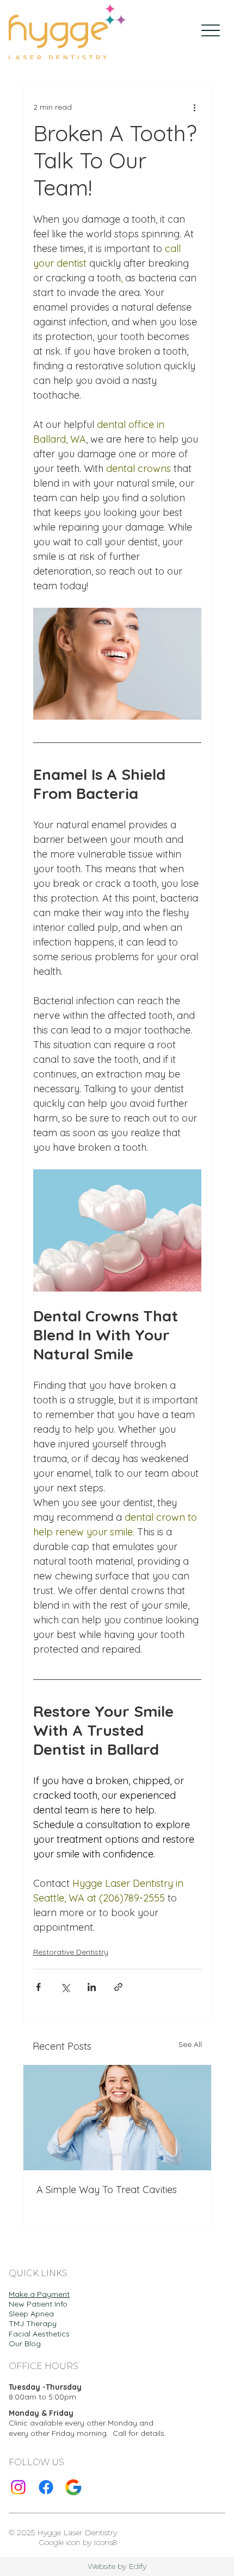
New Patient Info (38, 2304)
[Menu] (210, 31)
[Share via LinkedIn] (92, 1987)
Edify (137, 2566)
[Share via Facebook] (38, 1987)
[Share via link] (118, 1987)
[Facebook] (46, 2487)
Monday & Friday (41, 2413)
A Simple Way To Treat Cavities (107, 2190)
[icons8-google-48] (73, 2487)
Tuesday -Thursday (45, 2387)
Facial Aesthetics (39, 2334)
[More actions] (195, 108)
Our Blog (25, 2344)
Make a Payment (39, 2294)
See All (190, 2044)
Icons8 (105, 2542)
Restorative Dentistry (71, 1952)
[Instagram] (18, 2487)
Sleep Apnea (31, 2314)
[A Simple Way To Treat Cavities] (117, 2118)
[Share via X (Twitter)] (65, 1987)
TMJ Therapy (33, 2323)
